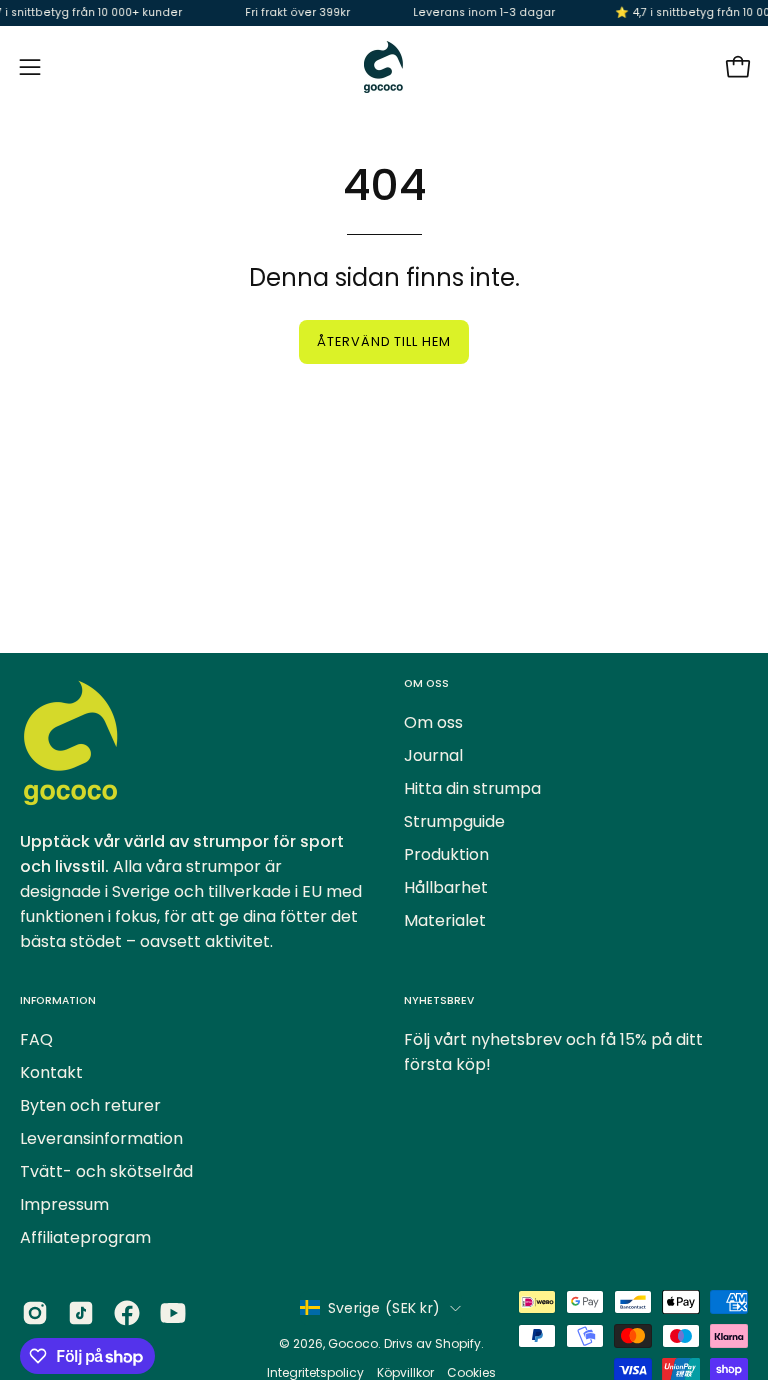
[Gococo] (384, 67)
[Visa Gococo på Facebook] (127, 1313)
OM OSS (426, 683)
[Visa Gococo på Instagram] (35, 1313)
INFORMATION (58, 1000)
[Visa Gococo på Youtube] (173, 1313)
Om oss (433, 722)
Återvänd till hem (384, 341)
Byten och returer (90, 1105)
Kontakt (51, 1072)
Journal (433, 755)
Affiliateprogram (85, 1237)
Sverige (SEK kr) (384, 1308)
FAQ (36, 1039)
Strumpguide (454, 821)
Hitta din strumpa (472, 788)
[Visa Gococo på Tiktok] (81, 1313)
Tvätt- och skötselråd (106, 1171)
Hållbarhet (446, 887)
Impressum (64, 1204)
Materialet (445, 920)
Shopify (458, 1343)
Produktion (446, 854)
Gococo (353, 1343)
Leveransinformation (101, 1138)
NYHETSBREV (439, 1000)
